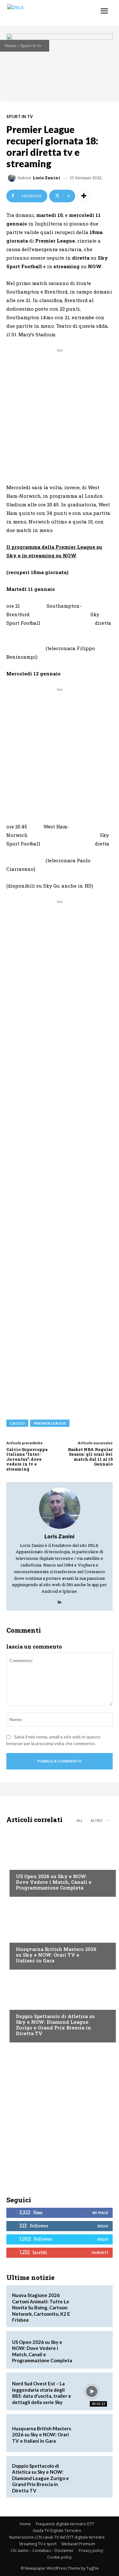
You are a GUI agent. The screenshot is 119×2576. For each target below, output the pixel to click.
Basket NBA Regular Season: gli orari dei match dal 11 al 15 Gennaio (90, 1457)
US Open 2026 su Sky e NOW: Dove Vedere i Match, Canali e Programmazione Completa (54, 1882)
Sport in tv (31, 45)
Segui (103, 2226)
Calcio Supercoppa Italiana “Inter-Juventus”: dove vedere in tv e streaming (27, 1459)
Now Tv (24, 1864)
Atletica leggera (35, 2004)
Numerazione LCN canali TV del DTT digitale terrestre (57, 2537)
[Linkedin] (60, 1600)
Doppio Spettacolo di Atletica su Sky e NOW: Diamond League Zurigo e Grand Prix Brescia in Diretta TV (55, 2025)
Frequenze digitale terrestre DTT (65, 2524)
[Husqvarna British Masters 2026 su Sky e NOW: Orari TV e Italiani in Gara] (60, 1935)
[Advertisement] (60, 413)
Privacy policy (91, 2551)
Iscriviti (100, 2253)
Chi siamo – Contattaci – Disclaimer (42, 2551)
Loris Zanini (46, 178)
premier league (50, 1423)
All (80, 1820)
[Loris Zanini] (13, 178)
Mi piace (100, 2213)
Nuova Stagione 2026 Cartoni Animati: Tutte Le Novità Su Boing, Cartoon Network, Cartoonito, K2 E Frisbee (41, 2307)
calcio (17, 1423)
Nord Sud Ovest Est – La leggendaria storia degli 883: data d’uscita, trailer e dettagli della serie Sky (42, 2393)
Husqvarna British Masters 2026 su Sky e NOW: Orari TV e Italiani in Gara (56, 1955)
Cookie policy (60, 2557)
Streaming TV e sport (38, 2544)
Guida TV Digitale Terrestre (57, 2531)
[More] (84, 196)
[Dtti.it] (44, 13)
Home (11, 45)
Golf (21, 1937)
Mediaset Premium (78, 2544)
